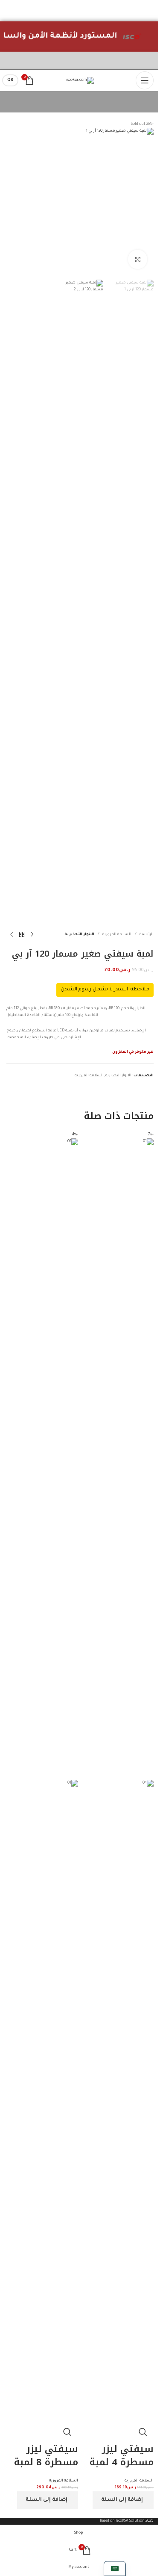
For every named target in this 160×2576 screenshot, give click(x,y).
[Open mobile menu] (145, 80)
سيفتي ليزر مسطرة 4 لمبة (122, 2456)
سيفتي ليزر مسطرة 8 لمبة (46, 2456)
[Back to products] (22, 935)
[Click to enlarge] (138, 259)
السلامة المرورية (117, 935)
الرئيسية (147, 935)
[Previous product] (32, 935)
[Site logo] (80, 80)
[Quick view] (143, 2432)
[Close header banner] (149, 11)
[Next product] (12, 935)
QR (10, 80)
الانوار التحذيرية (79, 935)
